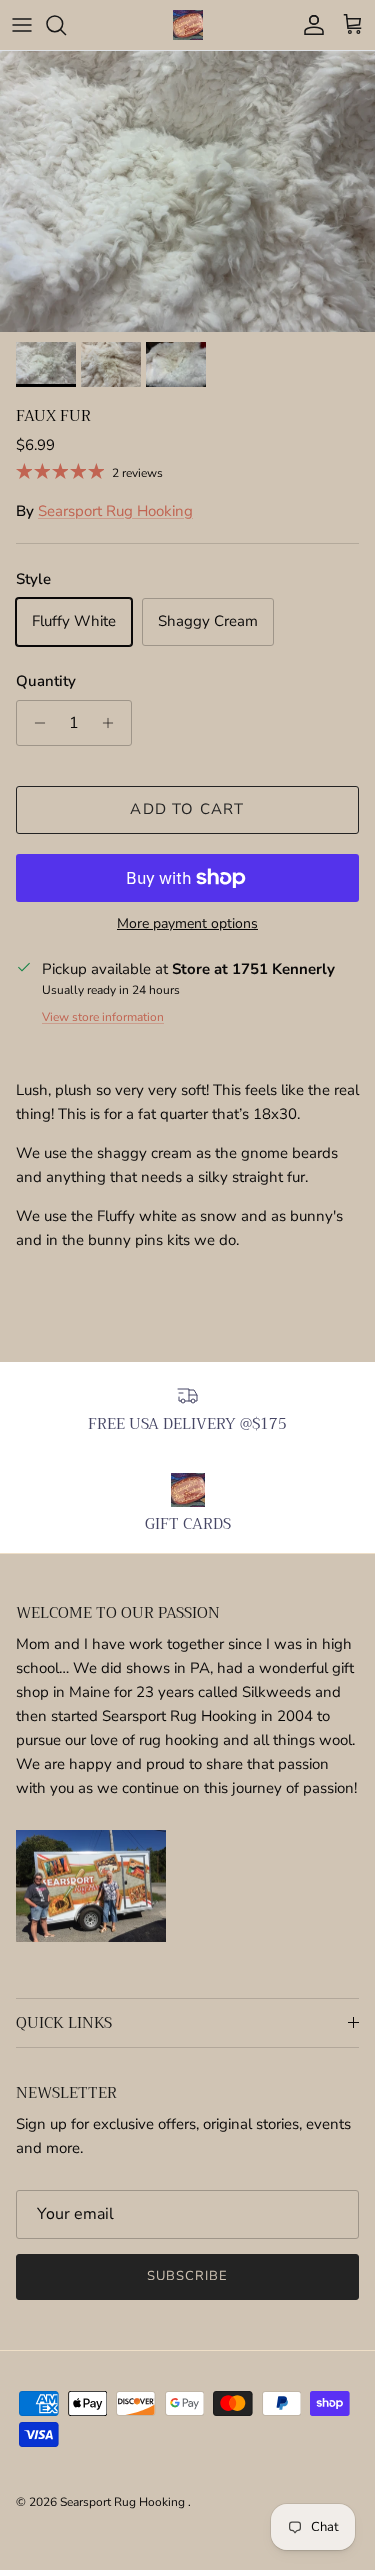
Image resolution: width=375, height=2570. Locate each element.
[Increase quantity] (113, 723)
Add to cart (187, 809)
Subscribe (187, 2276)
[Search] (66, 25)
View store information (103, 1017)
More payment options (187, 924)
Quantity (46, 681)
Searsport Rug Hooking (115, 511)
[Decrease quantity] (34, 723)
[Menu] (22, 25)
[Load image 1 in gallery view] (187, 191)
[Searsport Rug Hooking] (188, 25)
